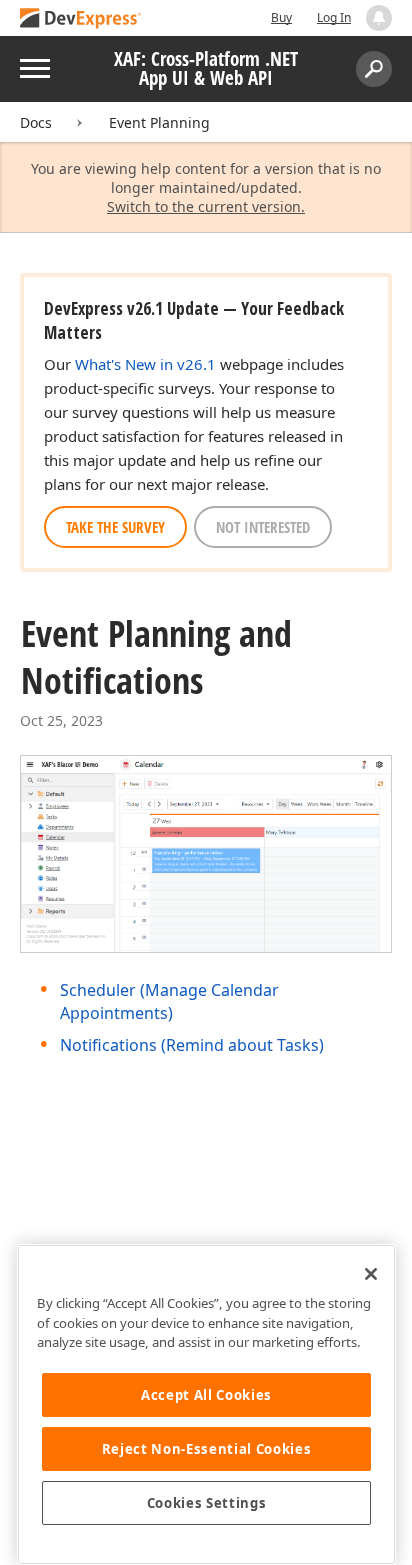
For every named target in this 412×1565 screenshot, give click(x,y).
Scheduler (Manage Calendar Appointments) (169, 1001)
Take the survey (115, 527)
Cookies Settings (207, 1503)
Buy (281, 17)
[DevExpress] (81, 19)
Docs (36, 122)
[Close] (371, 1274)
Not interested (263, 527)
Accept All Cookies (206, 1395)
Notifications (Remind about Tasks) (192, 1045)
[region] (206, 1404)
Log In (334, 17)
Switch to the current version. (206, 206)
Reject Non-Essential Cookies (206, 1449)
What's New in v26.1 (145, 364)
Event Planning (159, 122)
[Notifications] (379, 18)
